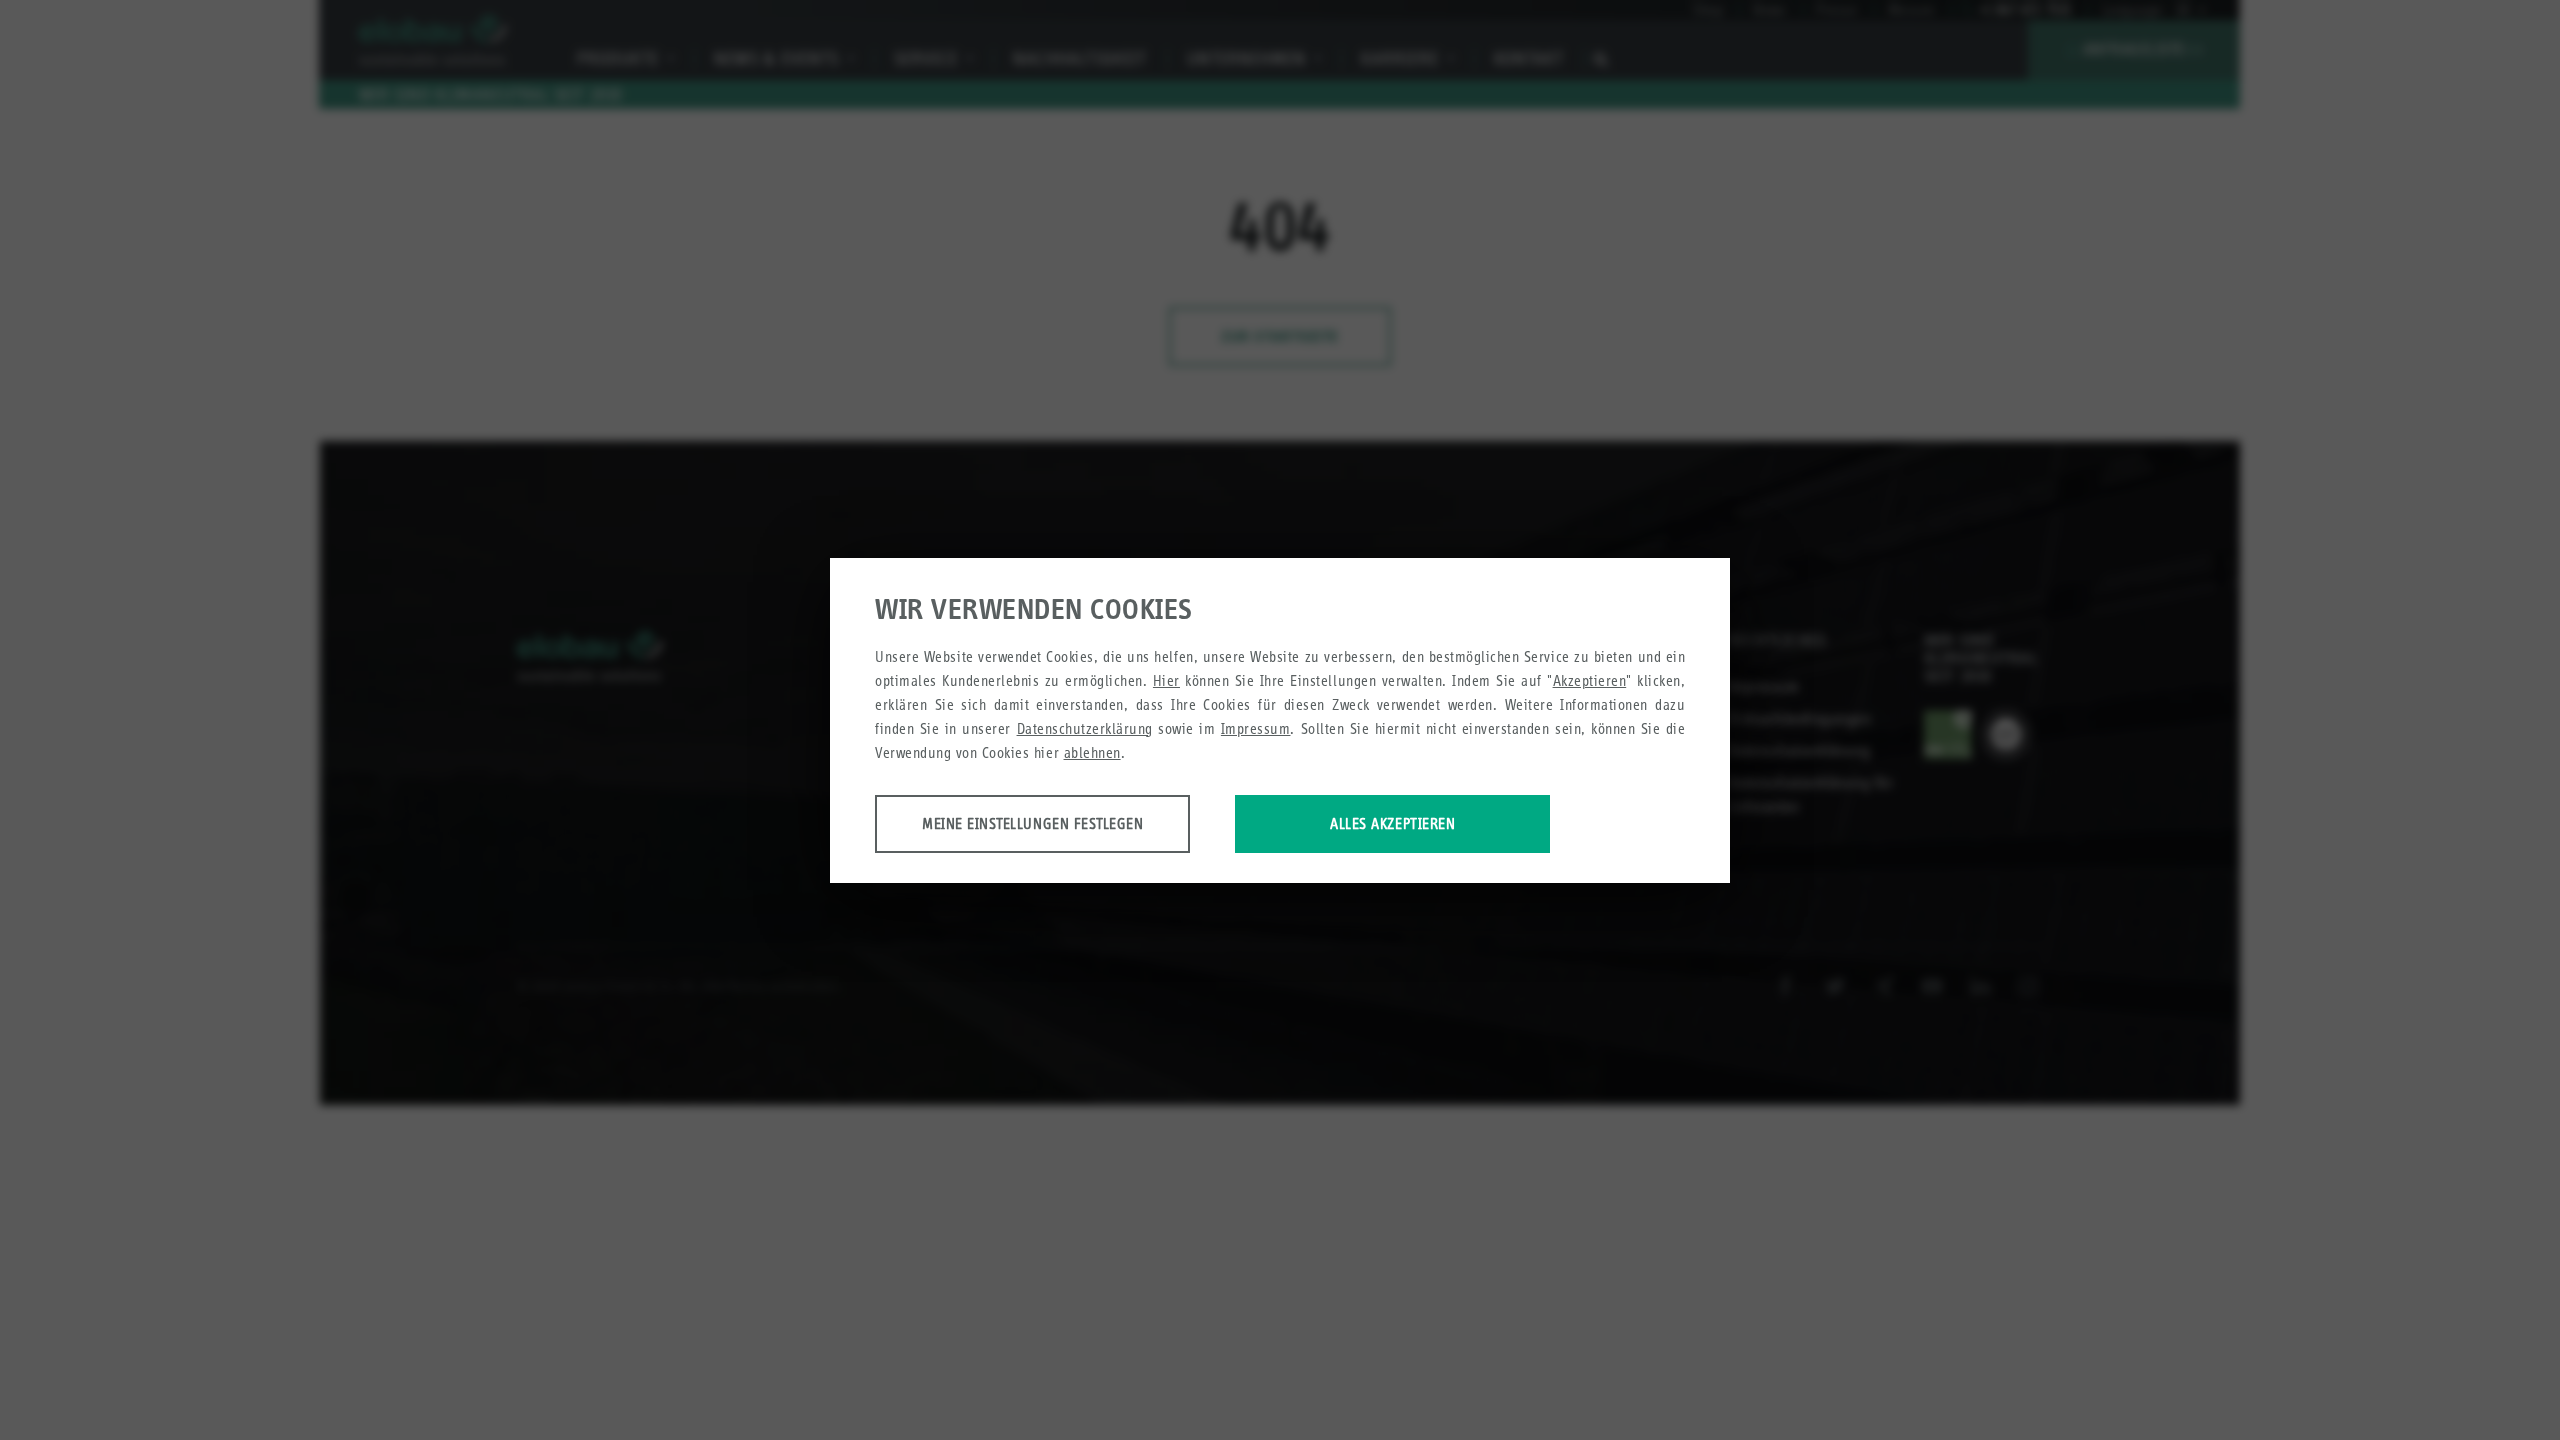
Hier (1166, 680)
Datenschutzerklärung (1085, 728)
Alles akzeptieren (1392, 823)
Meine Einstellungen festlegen (1032, 823)
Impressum (1256, 728)
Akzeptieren (1590, 680)
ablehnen (1092, 752)
